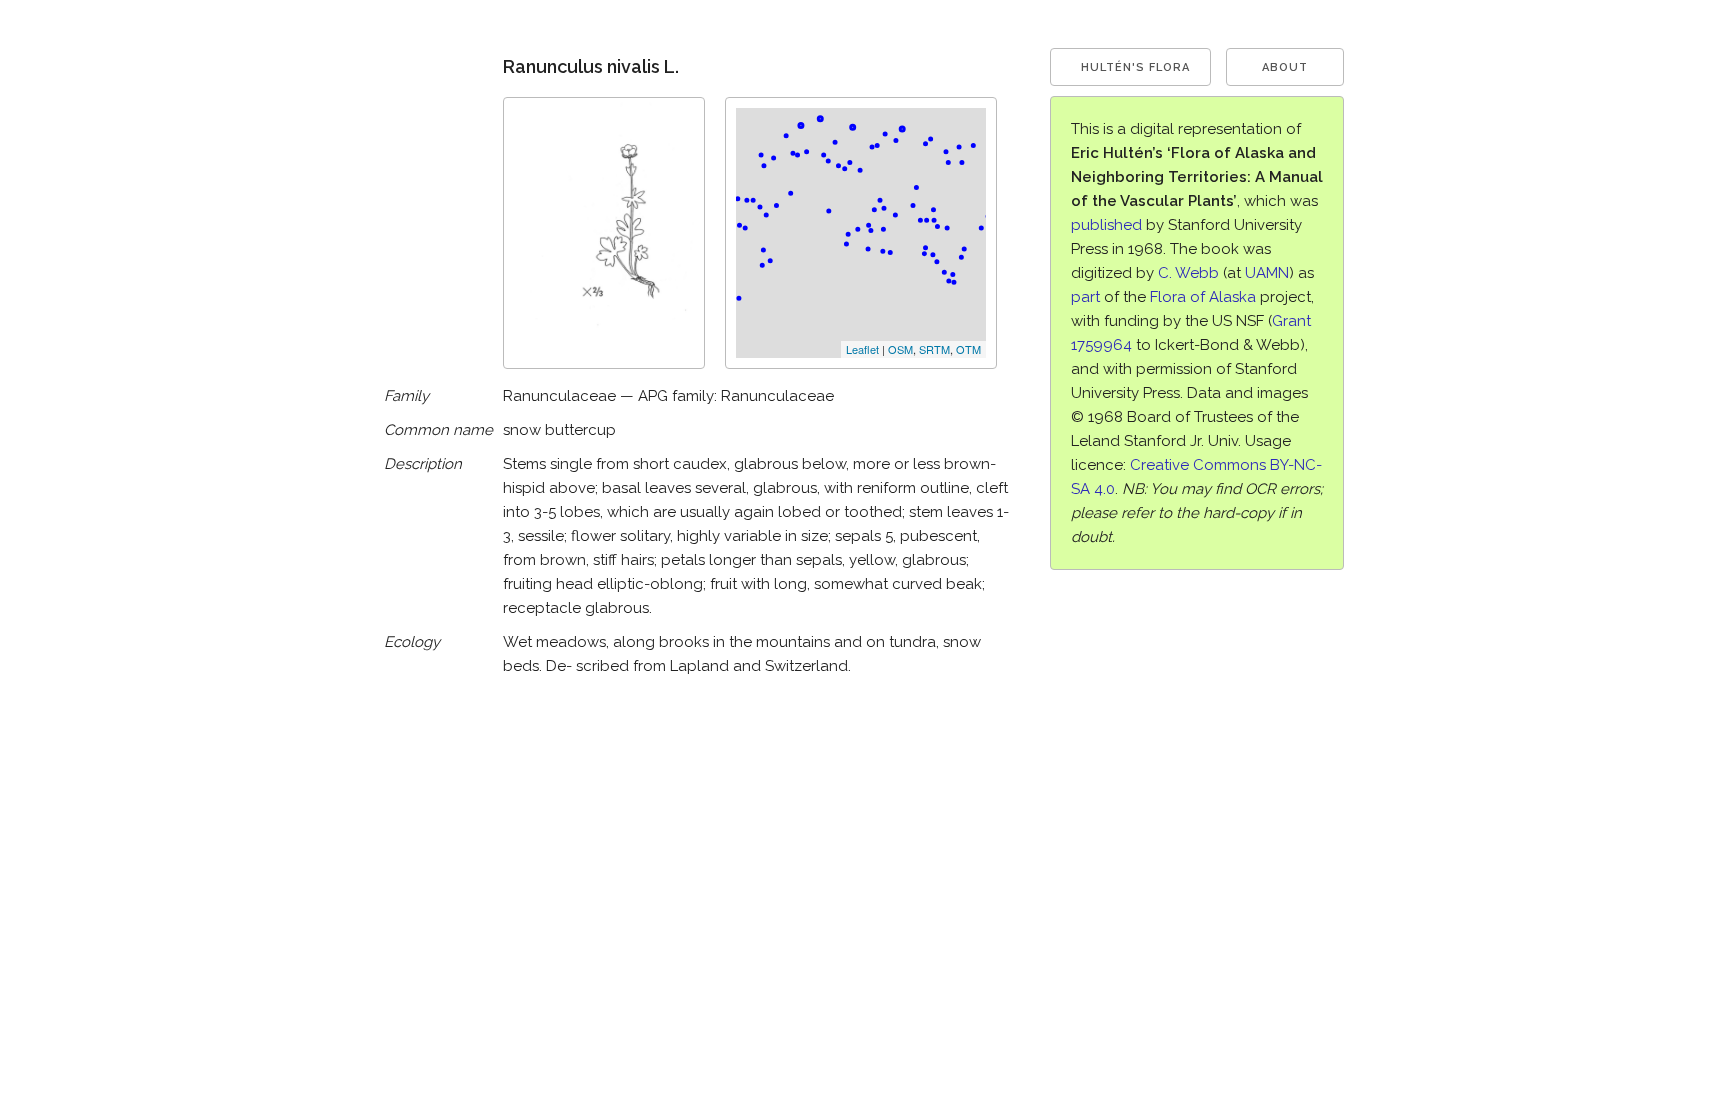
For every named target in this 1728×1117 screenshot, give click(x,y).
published (1106, 225)
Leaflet (862, 349)
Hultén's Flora (1135, 67)
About (1285, 67)
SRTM (934, 349)
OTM (968, 349)
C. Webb (1188, 273)
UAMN (1267, 273)
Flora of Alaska (1203, 297)
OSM (900, 349)
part (1085, 297)
